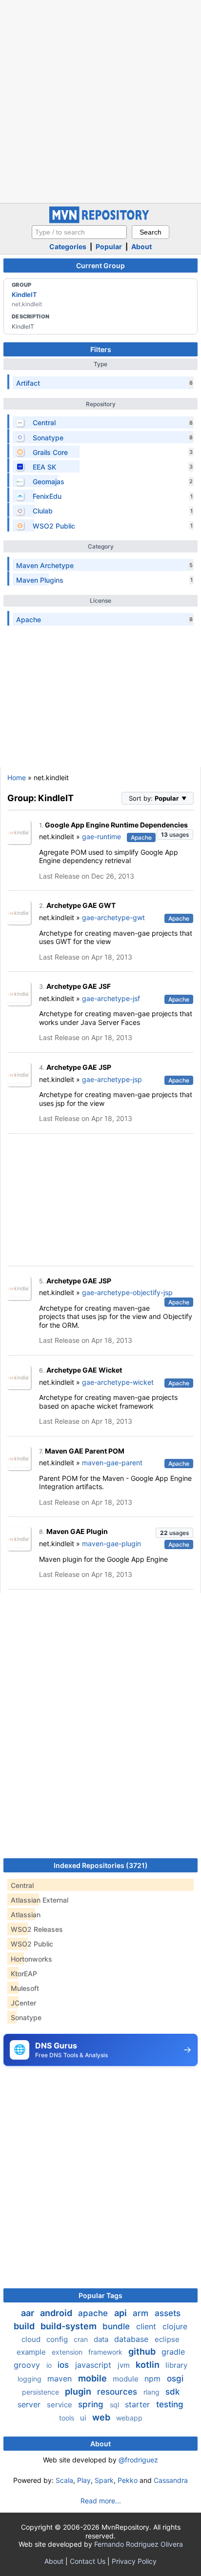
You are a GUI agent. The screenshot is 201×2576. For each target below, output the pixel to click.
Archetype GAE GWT (81, 905)
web (102, 2417)
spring (92, 2404)
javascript (94, 2365)
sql (115, 2405)
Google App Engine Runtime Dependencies (116, 825)
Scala (64, 2480)
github (143, 2351)
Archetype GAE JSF (79, 986)
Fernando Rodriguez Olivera (139, 2544)
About (141, 246)
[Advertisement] (100, 100)
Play (84, 2480)
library (176, 2365)
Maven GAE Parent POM (85, 1451)
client (147, 2326)
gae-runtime (101, 836)
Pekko (128, 2480)
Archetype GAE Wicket (84, 1370)
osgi (175, 2379)
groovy (28, 2365)
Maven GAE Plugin (77, 1531)
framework (106, 2352)
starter (139, 2404)
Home (17, 777)
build (25, 2326)
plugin (79, 2391)
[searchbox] (79, 232)
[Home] (100, 221)
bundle (117, 2326)
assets (168, 2313)
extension (68, 2352)
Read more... (101, 2501)
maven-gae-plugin (111, 1544)
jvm (125, 2365)
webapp (129, 2418)
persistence (41, 2392)
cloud (32, 2339)
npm (154, 2379)
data (102, 2339)
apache (94, 2313)
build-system (70, 2326)
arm (142, 2313)
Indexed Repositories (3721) (101, 1865)
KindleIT (24, 295)
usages (175, 835)
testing (170, 2404)
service (60, 2405)
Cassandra (171, 2480)
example (32, 2352)
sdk (172, 2392)
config (58, 2339)
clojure (175, 2326)
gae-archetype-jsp (112, 1079)
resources (118, 2392)
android (57, 2313)
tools (68, 2418)
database (132, 2339)
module (127, 2379)
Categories (68, 246)
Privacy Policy (134, 2561)
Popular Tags (100, 2295)
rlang (152, 2392)
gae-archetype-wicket (118, 1382)
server (30, 2404)
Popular (109, 246)
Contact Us (88, 2561)
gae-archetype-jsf (111, 998)
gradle (173, 2352)
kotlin (149, 2365)
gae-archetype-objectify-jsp (127, 1292)
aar (29, 2313)
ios (64, 2365)
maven (61, 2379)
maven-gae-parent (112, 1463)
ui (84, 2418)
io (50, 2365)
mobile (93, 2378)
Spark (104, 2480)
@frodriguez (138, 2460)
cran (82, 2339)
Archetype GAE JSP (79, 1067)
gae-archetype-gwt (113, 917)
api (121, 2313)
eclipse (167, 2339)
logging (30, 2379)
